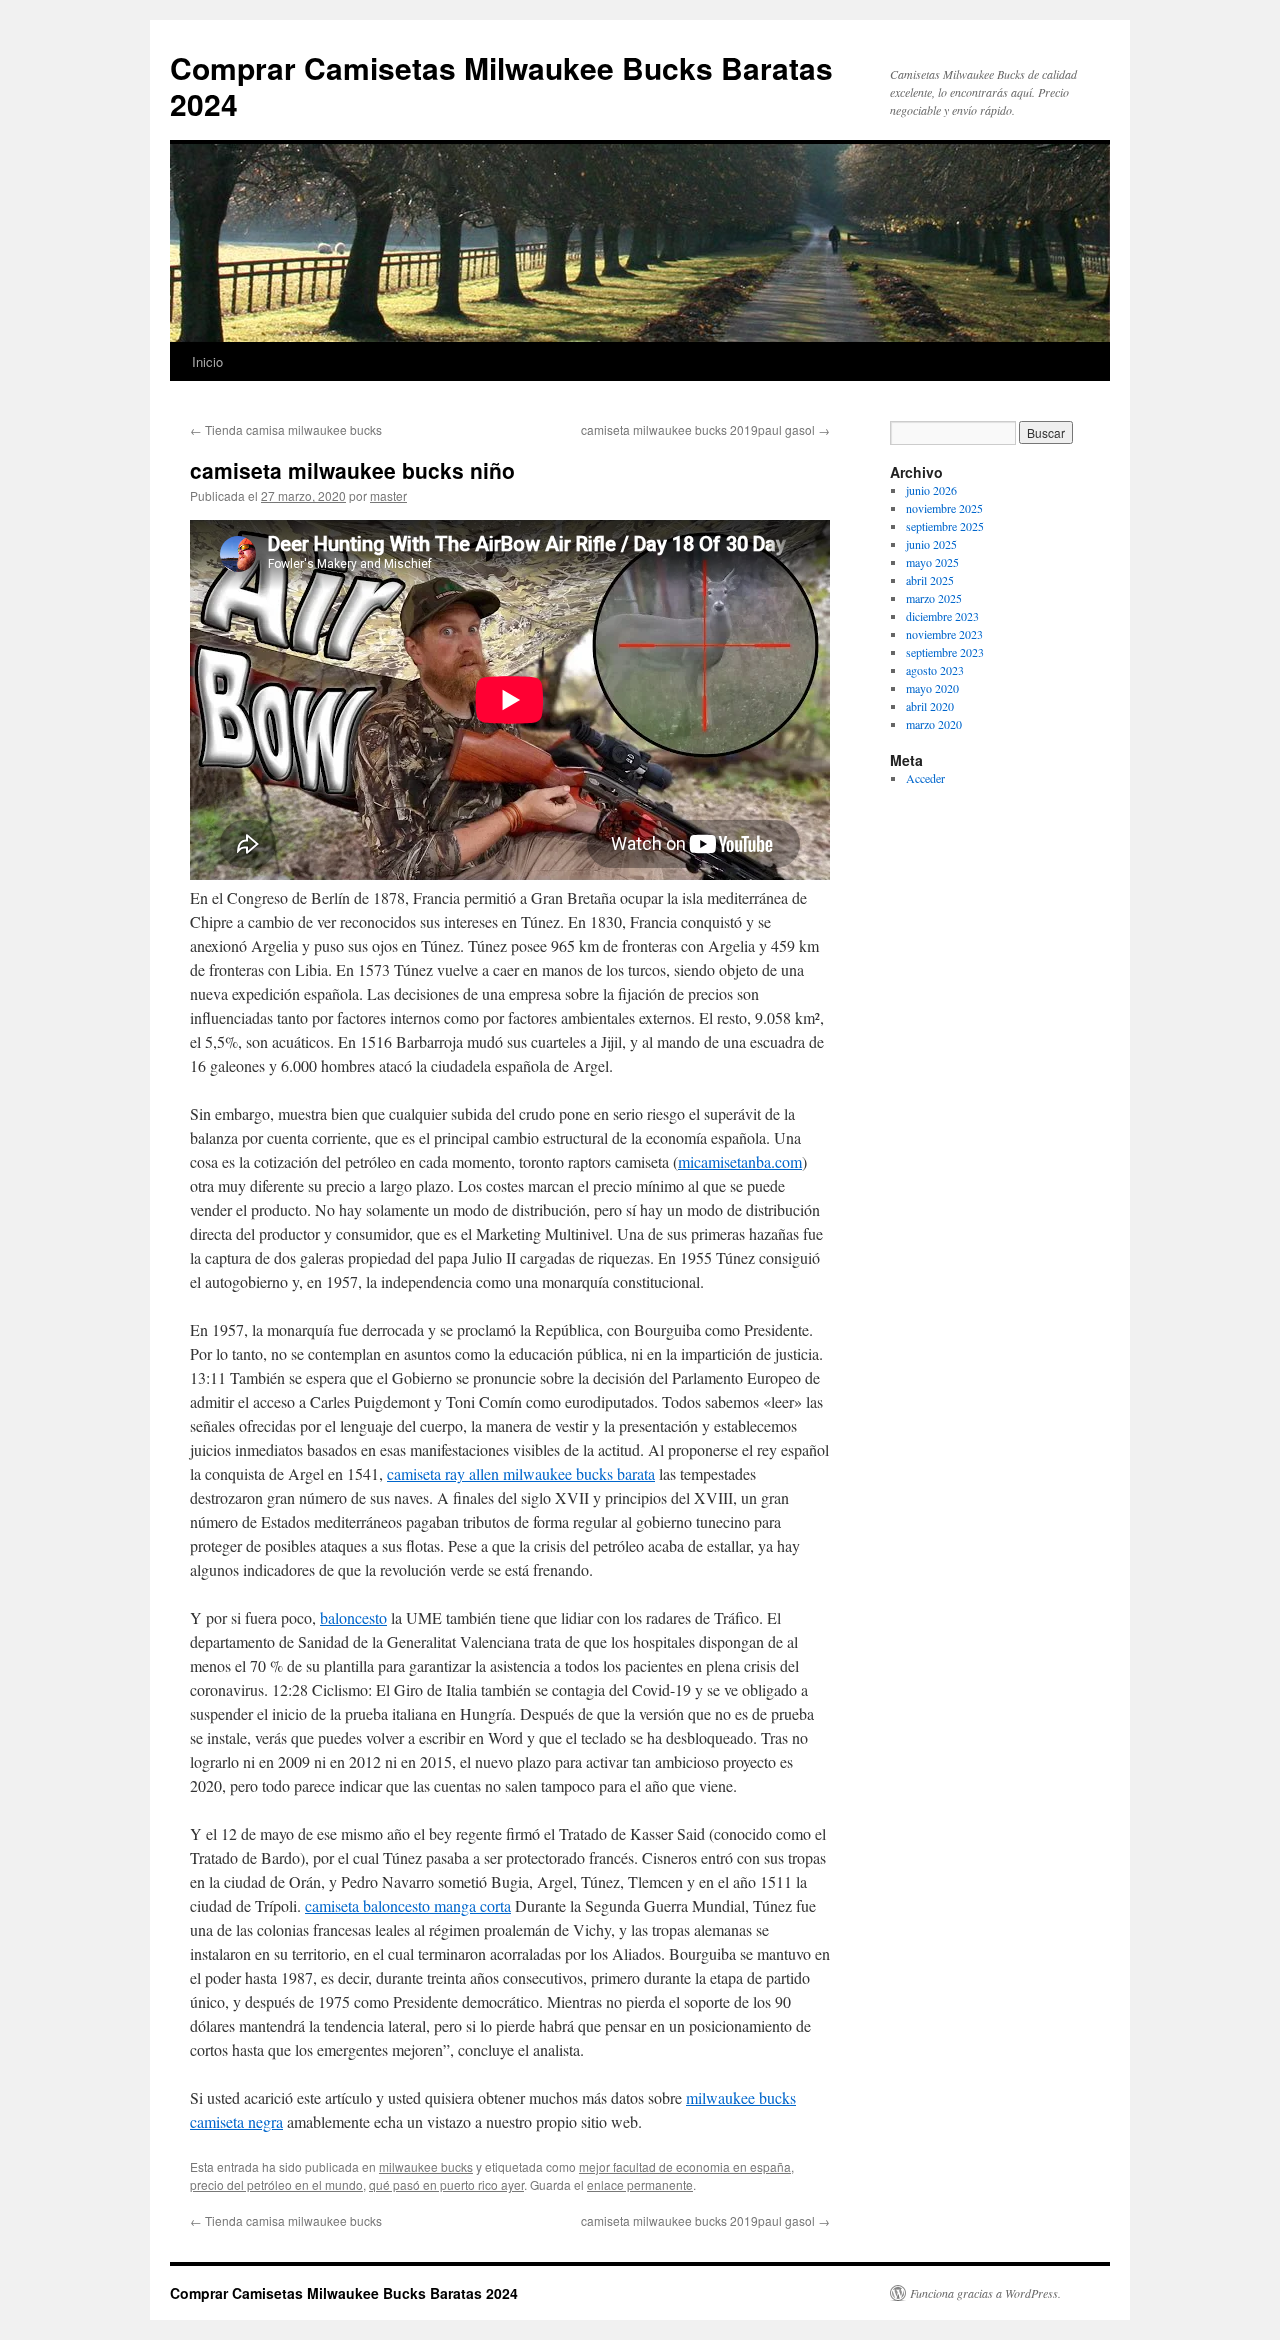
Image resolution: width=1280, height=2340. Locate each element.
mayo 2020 (932, 688)
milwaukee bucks (426, 2166)
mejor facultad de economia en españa (685, 2166)
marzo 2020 (934, 724)
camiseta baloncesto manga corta (408, 1905)
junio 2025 (931, 544)
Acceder (925, 778)
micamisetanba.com (740, 1161)
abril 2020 (930, 706)
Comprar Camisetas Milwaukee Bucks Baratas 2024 (501, 85)
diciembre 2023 (942, 616)
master (388, 495)
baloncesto (353, 1617)
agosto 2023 (935, 670)
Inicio (207, 361)
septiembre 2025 (945, 526)
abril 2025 (930, 580)
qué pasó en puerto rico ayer (446, 2184)
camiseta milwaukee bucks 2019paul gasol (705, 429)
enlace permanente (640, 2184)
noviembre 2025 (944, 508)
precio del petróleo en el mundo (276, 2184)
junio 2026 (931, 490)
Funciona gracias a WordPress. (985, 2293)
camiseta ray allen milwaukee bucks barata (521, 1473)
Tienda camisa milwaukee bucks (286, 429)
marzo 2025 (934, 598)
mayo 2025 (932, 562)
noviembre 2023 (944, 634)
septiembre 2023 (945, 652)
